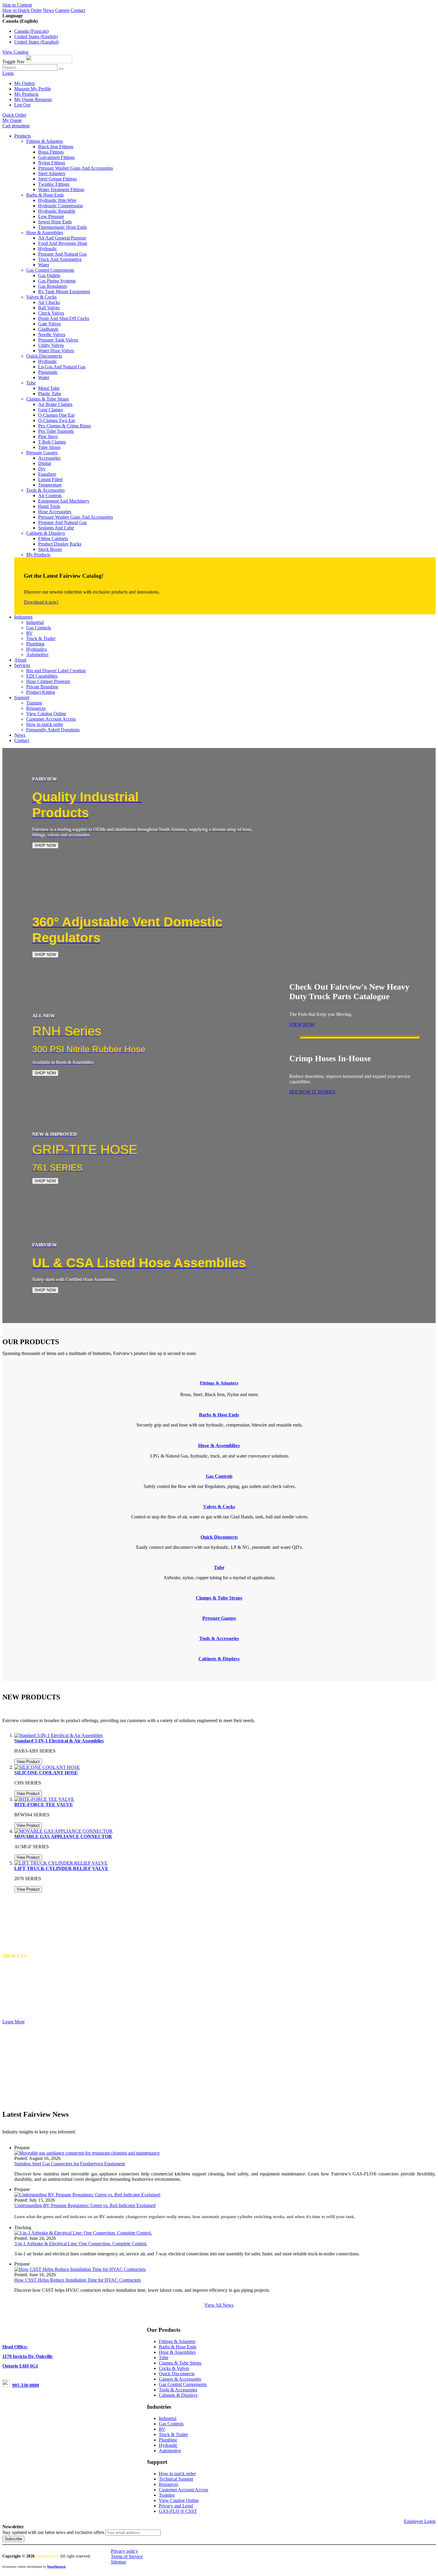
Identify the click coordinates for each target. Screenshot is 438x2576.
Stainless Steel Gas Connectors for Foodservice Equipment (70, 2164)
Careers (62, 10)
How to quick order (177, 2474)
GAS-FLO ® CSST (178, 2511)
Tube (164, 2358)
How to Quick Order (22, 10)
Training (167, 2495)
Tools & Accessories (178, 2390)
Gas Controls (171, 2424)
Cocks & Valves (174, 2368)
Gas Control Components (183, 2384)
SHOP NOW (45, 845)
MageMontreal (56, 2567)
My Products (26, 94)
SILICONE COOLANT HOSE (46, 1773)
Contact (78, 10)
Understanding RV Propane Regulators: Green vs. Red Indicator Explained (85, 2205)
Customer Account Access (184, 2490)
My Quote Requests (33, 99)
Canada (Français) (31, 31)
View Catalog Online (179, 2500)
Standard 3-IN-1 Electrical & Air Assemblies (59, 1741)
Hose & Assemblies (177, 2352)
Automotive (170, 2451)
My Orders (25, 83)
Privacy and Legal (176, 2506)
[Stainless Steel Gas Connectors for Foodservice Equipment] (87, 2153)
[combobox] (30, 68)
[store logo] (49, 62)
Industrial (168, 2418)
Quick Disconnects (177, 2374)
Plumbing (168, 2440)
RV (162, 2429)
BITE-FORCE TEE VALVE (44, 1805)
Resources (168, 2484)
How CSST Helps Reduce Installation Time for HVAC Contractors (78, 2280)
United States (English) (36, 37)
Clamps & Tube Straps (180, 2363)
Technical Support (176, 2479)
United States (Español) (36, 42)
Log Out (22, 105)
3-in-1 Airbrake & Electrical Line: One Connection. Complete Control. (81, 2244)
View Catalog (15, 52)
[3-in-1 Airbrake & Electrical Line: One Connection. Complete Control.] (83, 2233)
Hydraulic (168, 2445)
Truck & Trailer (173, 2434)
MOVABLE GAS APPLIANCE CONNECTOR (63, 1836)
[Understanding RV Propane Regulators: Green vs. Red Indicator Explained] (87, 2195)
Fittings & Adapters (219, 1383)
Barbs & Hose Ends (178, 2347)
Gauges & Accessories (180, 2379)
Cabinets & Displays (178, 2395)
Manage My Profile (33, 89)
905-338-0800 (26, 2385)
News (48, 10)
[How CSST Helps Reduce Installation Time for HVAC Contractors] (80, 2269)
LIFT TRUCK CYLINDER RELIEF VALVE (61, 1868)
